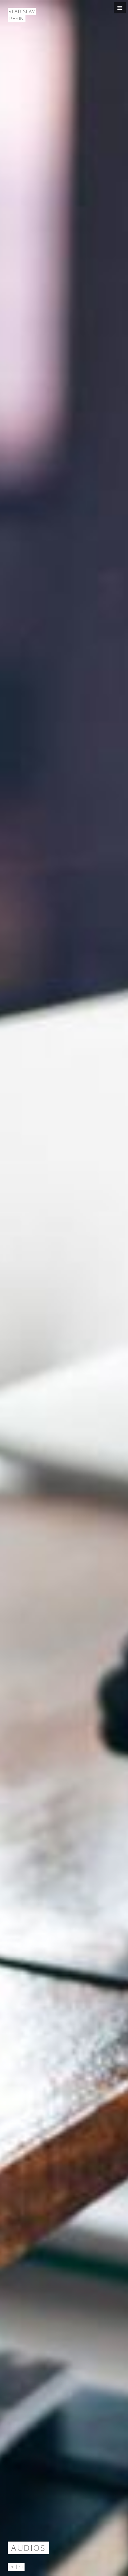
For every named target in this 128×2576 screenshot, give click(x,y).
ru (21, 2567)
